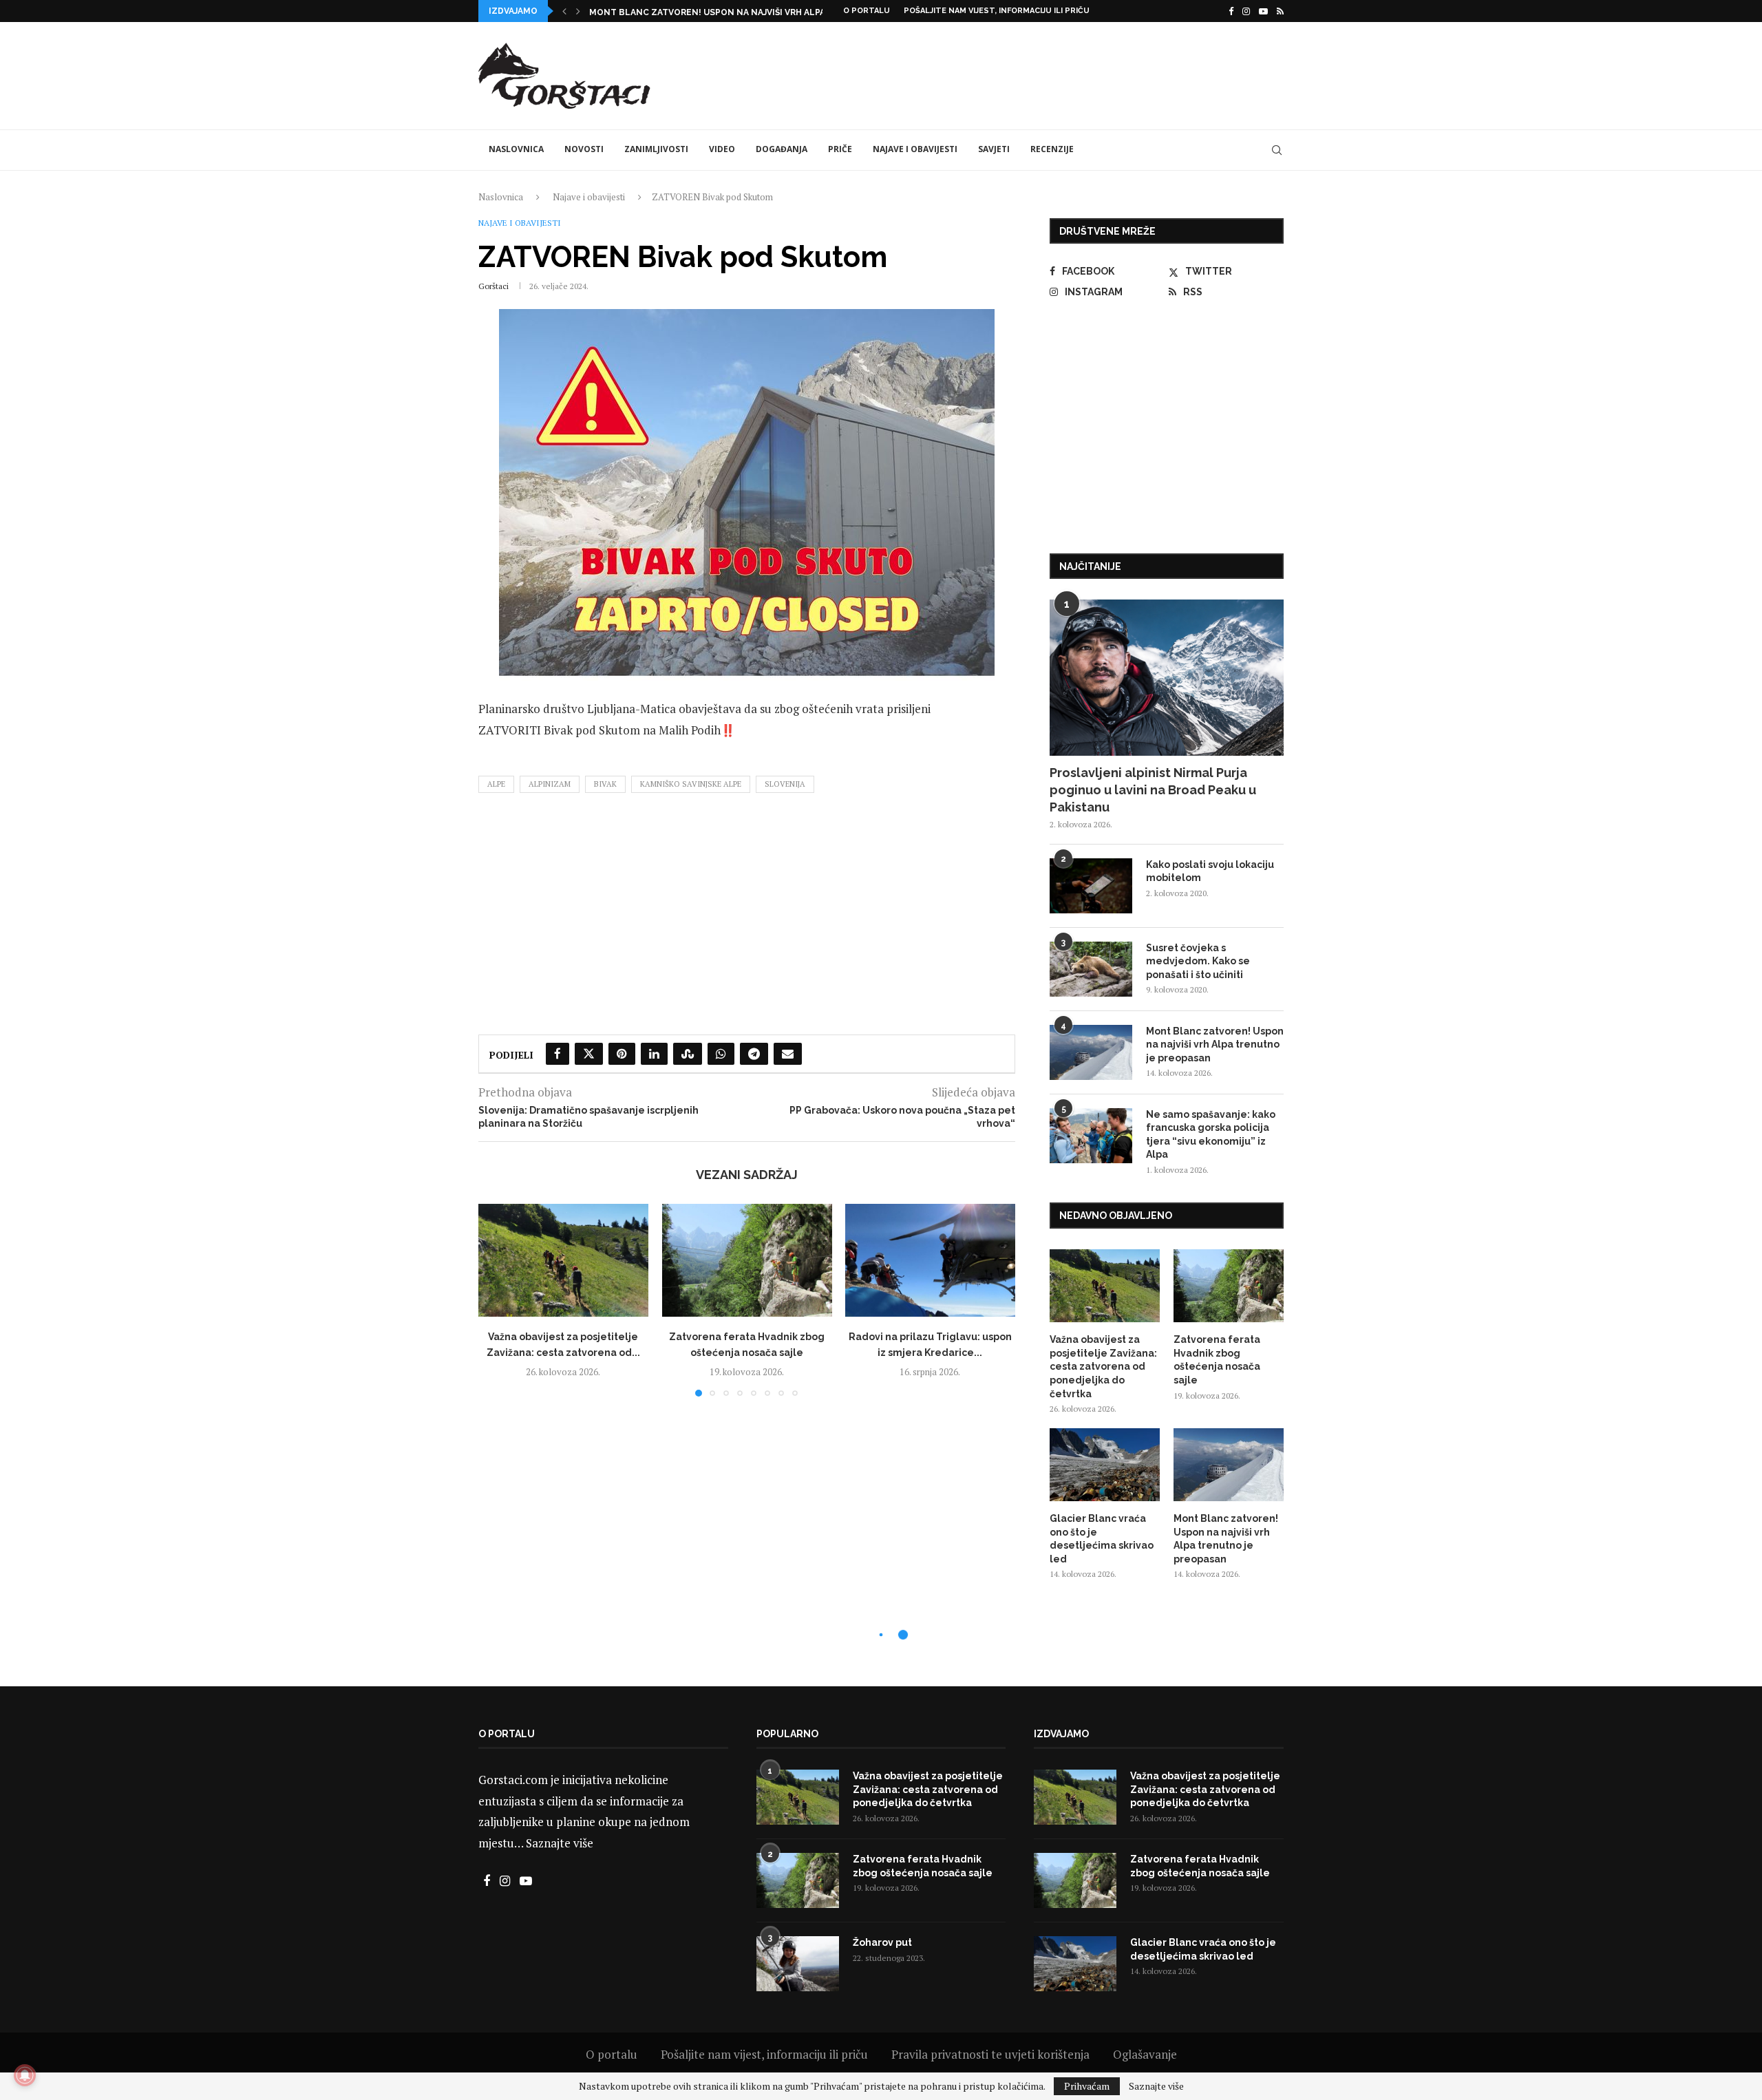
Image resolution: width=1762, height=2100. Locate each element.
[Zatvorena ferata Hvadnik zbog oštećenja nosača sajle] (747, 1260)
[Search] (1277, 150)
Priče (840, 149)
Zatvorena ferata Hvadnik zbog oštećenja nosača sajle (1217, 1360)
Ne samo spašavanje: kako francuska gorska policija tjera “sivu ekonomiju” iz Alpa (1211, 1135)
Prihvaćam (1087, 2086)
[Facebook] (1231, 11)
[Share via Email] (788, 1054)
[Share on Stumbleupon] (688, 1054)
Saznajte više (560, 1843)
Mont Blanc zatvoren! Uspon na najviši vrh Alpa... (710, 12)
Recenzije (1052, 149)
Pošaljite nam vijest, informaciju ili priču (997, 11)
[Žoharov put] (798, 1964)
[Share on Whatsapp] (721, 1054)
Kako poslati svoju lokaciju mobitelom (1210, 871)
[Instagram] (1246, 11)
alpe (496, 784)
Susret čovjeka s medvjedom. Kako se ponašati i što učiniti (1198, 961)
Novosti (584, 149)
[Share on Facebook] (558, 1054)
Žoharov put (882, 1942)
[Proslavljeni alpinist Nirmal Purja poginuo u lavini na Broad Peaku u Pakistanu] (1167, 678)
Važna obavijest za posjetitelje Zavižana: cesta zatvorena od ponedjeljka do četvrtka (1103, 1366)
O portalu (867, 11)
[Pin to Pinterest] (622, 1054)
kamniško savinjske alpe (691, 784)
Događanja (782, 149)
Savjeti (994, 149)
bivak (605, 784)
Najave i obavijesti (915, 149)
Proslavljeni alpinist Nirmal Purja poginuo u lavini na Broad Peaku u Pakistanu (1153, 790)
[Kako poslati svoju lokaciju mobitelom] (1091, 886)
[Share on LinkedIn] (654, 1054)
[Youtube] (1263, 11)
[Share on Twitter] (589, 1054)
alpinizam (550, 784)
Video (722, 149)
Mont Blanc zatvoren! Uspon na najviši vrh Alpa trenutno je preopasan (1215, 1044)
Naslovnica (516, 149)
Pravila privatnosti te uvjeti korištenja (990, 2054)
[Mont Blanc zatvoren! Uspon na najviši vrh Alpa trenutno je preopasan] (1091, 1052)
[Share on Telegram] (754, 1054)
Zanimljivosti (656, 149)
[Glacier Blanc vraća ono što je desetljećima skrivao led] (1105, 1465)
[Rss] (1280, 11)
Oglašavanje (1145, 2054)
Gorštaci (493, 286)
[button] (564, 11)
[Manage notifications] (25, 2075)
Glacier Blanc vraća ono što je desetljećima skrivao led (1102, 1539)
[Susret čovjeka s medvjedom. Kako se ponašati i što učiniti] (1091, 969)
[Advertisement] (1033, 74)
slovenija (785, 784)
